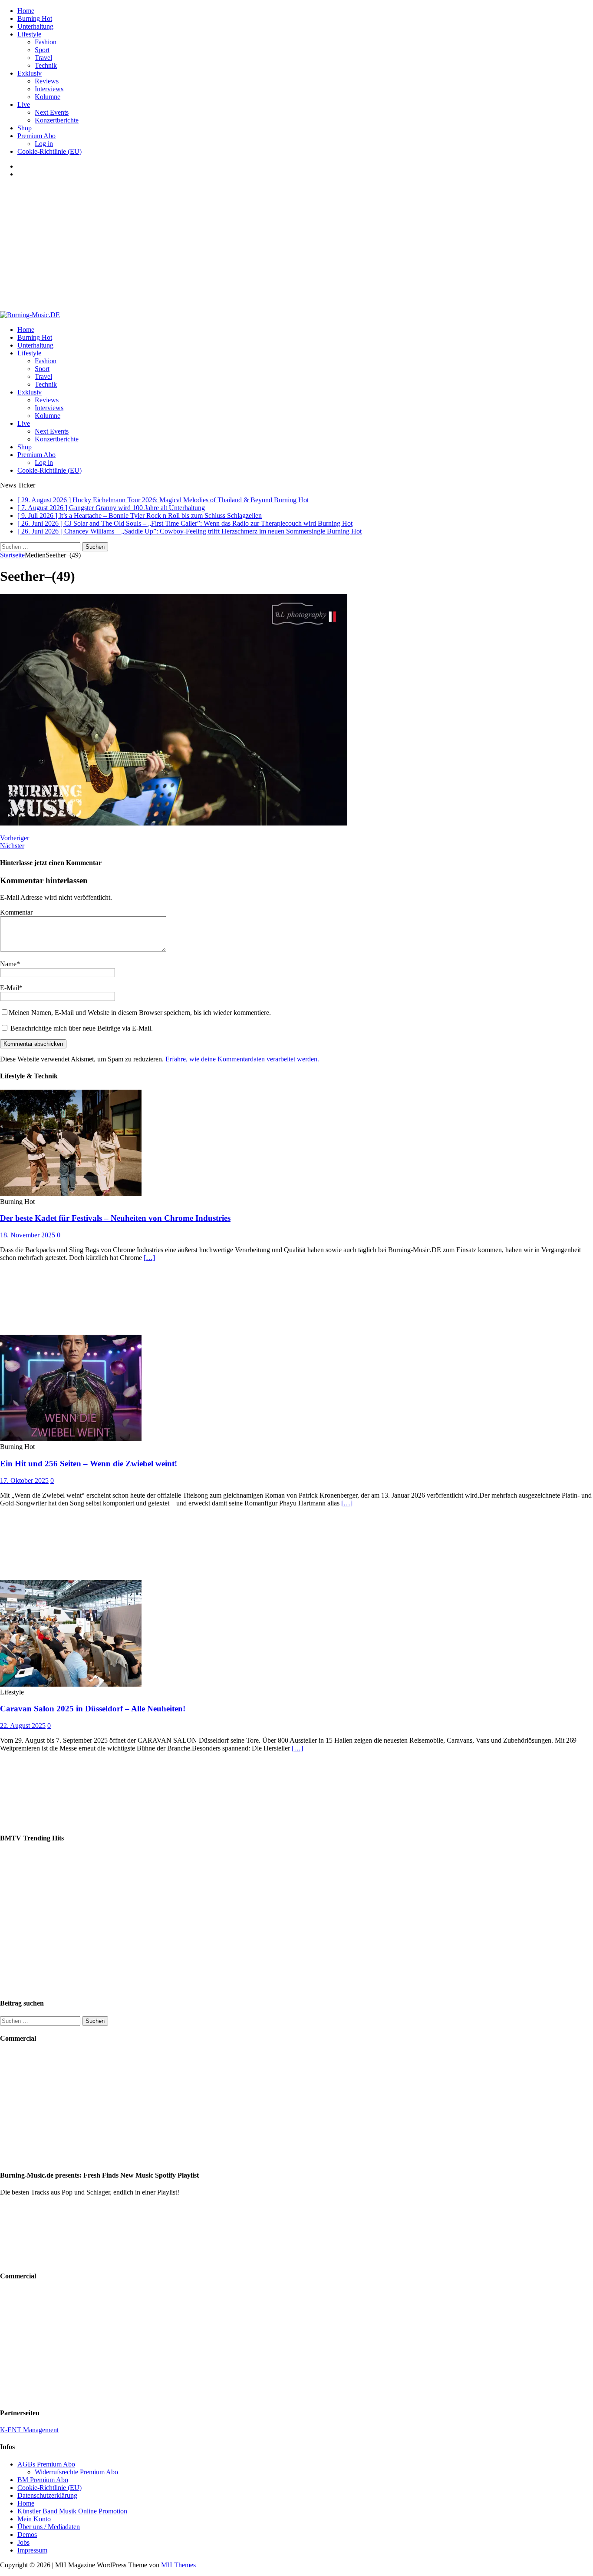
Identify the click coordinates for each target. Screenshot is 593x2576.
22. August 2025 (23, 1726)
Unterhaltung (35, 26)
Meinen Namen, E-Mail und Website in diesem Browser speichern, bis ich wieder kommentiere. (140, 1013)
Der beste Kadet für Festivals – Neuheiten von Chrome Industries (115, 1218)
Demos (27, 2535)
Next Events (52, 112)
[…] (149, 1258)
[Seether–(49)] (174, 823)
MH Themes (178, 2565)
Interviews (49, 89)
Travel (43, 58)
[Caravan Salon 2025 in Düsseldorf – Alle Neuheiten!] (71, 1684)
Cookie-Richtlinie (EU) (49, 151)
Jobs (23, 2542)
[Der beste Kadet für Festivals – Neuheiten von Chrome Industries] (71, 1194)
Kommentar (16, 912)
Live (24, 104)
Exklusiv (30, 73)
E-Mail (10, 988)
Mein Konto (34, 2519)
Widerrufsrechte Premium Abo (76, 2472)
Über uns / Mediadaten (49, 2527)
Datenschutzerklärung (47, 2495)
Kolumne (48, 97)
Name (8, 964)
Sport (42, 50)
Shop (25, 128)
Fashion (46, 42)
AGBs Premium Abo (46, 2464)
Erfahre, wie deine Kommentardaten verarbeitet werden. (242, 1059)
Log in (44, 144)
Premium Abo (36, 136)
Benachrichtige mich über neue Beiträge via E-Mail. (82, 1028)
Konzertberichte (57, 120)
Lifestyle (29, 34)
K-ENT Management (29, 2430)
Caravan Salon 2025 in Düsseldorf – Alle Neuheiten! (93, 1709)
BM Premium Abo (43, 2480)
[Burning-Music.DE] (30, 315)
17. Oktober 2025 (24, 1480)
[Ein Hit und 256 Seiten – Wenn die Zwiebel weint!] (71, 1439)
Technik (46, 65)
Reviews (47, 81)
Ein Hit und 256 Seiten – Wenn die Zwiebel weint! (89, 1464)
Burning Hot (35, 18)
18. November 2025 (28, 1235)
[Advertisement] (296, 246)
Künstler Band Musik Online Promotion (72, 2511)
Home (26, 11)
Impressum (32, 2550)
